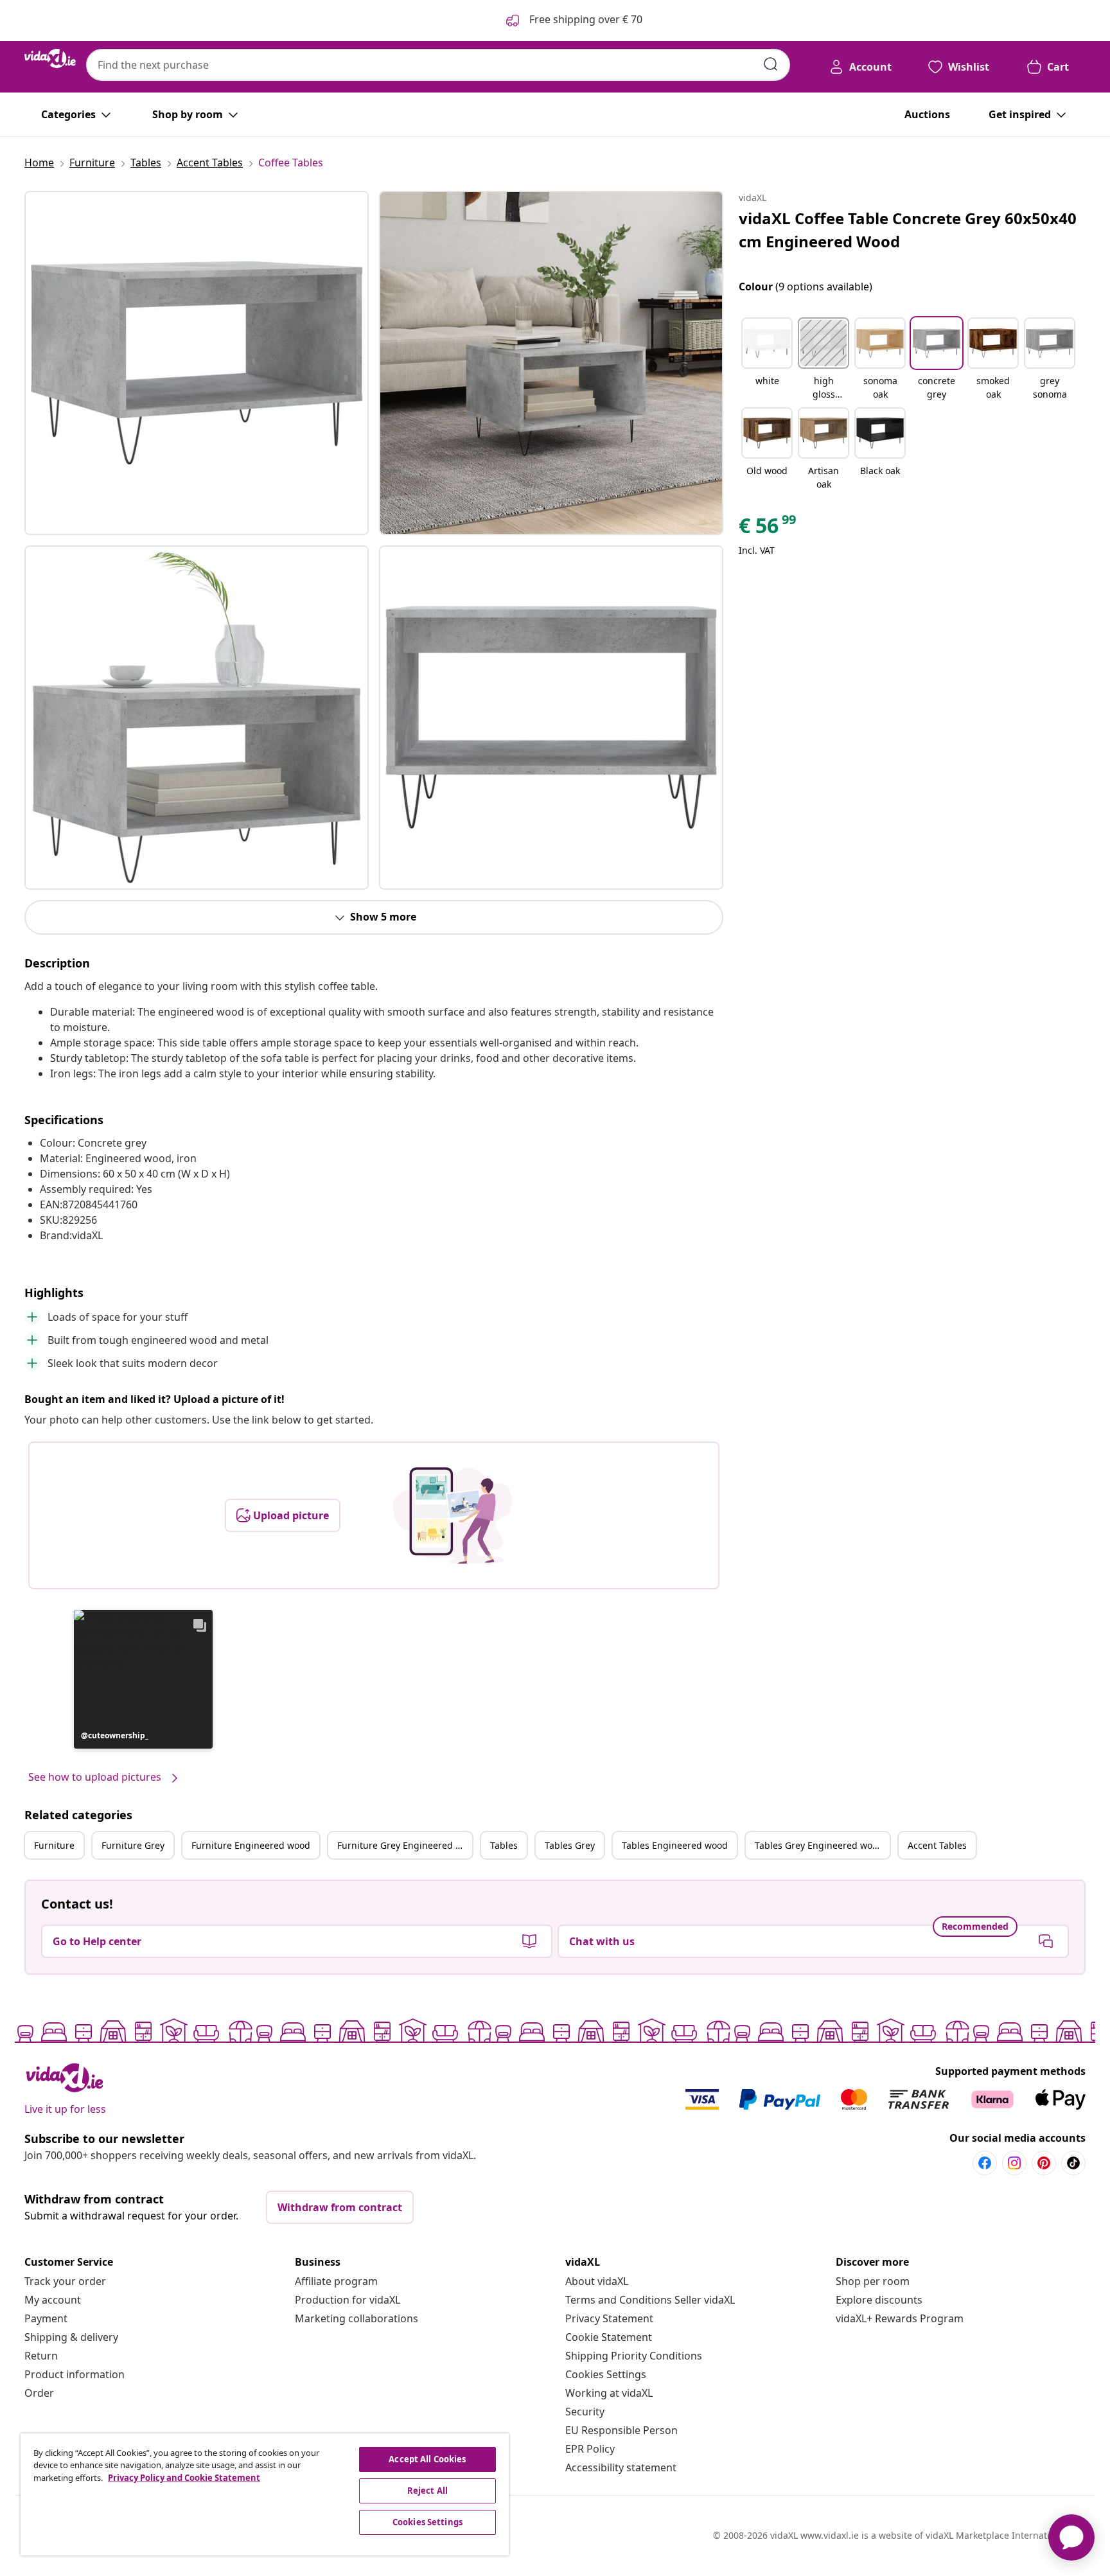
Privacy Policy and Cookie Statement (184, 2478)
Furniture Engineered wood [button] (251, 1845)
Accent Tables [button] (937, 1845)
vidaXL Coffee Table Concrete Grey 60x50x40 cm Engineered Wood (908, 230)
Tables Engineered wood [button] (675, 1845)
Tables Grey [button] (570, 1845)
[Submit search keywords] (771, 64)
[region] (265, 2494)
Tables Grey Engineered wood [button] (819, 1845)
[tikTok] (1073, 2163)
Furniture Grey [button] (133, 1845)
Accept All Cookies (427, 2459)
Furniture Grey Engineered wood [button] (405, 1845)
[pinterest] (1044, 2163)
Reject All (427, 2491)
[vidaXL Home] (50, 58)
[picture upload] (453, 1515)
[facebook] (985, 2163)
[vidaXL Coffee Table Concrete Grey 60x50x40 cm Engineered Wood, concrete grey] (197, 363)
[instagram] (1014, 2163)
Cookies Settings (606, 2374)
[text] (768, 529)
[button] (143, 1679)
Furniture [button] (54, 1845)
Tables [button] (504, 1845)
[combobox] (438, 65)
